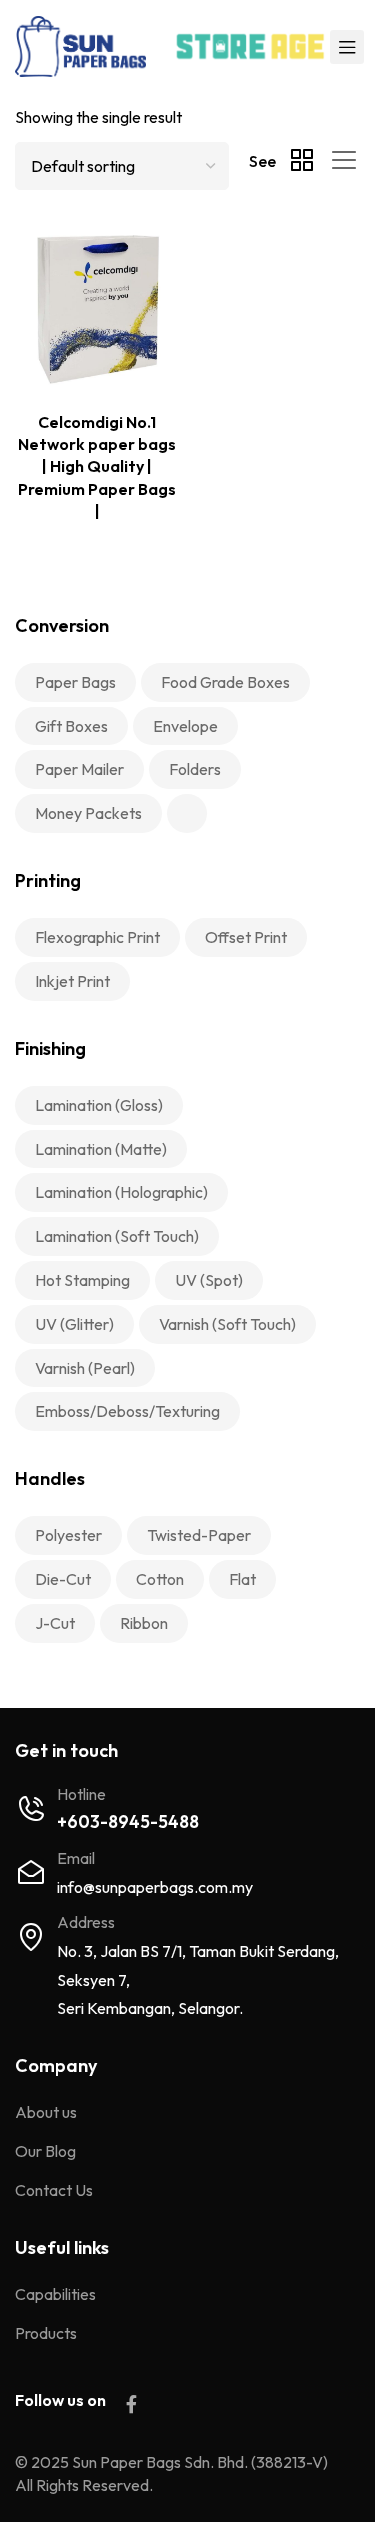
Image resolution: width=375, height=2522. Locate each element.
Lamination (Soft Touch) (117, 1236)
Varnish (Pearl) (85, 1368)
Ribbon (144, 1623)
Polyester (68, 1535)
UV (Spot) (209, 1280)
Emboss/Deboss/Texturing (127, 1411)
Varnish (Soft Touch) (227, 1324)
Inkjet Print (72, 981)
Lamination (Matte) (101, 1149)
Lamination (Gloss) (99, 1105)
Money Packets (88, 813)
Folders (195, 769)
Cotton (160, 1579)
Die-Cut (63, 1579)
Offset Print (246, 937)
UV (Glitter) (74, 1324)
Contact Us (54, 2190)
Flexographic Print (97, 937)
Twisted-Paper (199, 1535)
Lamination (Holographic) (121, 1192)
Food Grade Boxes (225, 682)
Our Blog (45, 2151)
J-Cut (55, 1623)
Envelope (185, 726)
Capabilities (55, 2294)
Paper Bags (75, 682)
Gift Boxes (71, 726)
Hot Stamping (82, 1280)
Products (46, 2333)
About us (46, 2112)
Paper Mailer (79, 769)
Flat (242, 1579)
